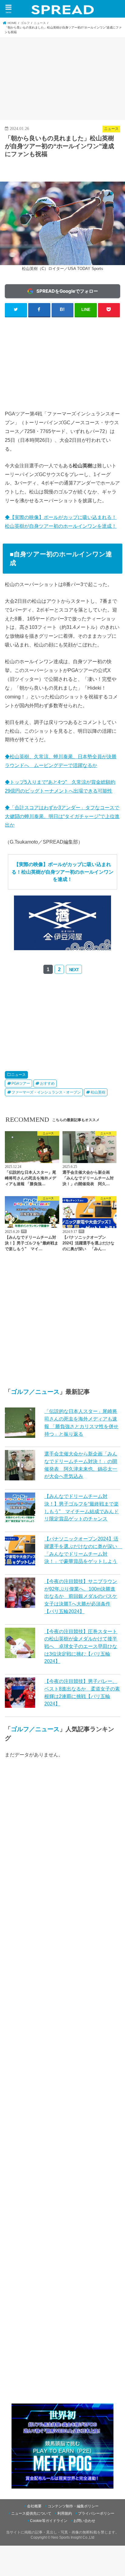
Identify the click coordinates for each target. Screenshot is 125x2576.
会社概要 (34, 2506)
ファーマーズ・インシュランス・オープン (46, 1092)
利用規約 (65, 2513)
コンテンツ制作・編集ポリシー (73, 2506)
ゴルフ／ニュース (35, 1392)
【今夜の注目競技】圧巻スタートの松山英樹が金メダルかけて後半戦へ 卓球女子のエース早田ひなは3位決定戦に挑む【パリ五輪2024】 (81, 1646)
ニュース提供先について (31, 2513)
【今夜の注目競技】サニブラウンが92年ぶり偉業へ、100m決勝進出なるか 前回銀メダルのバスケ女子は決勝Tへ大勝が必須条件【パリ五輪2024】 (81, 1596)
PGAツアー (21, 1083)
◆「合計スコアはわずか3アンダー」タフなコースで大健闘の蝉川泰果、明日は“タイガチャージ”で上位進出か (62, 816)
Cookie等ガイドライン (49, 2521)
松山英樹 (98, 1092)
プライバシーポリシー (96, 2513)
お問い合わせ (84, 2521)
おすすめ (47, 1083)
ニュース (19, 1075)
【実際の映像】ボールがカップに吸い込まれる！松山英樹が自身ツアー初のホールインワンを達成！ (62, 872)
